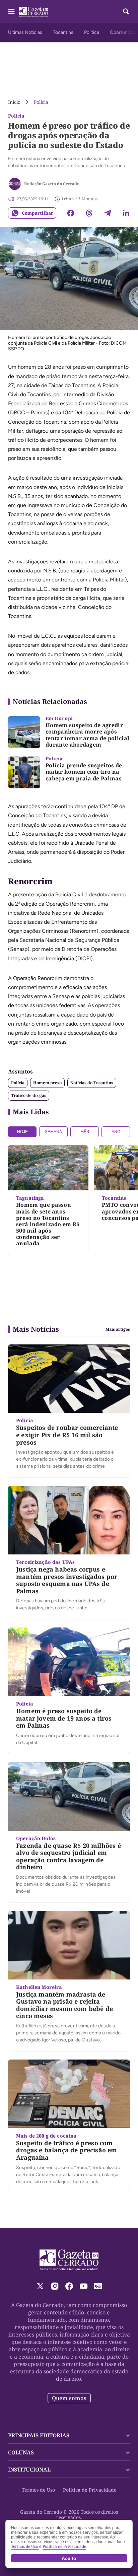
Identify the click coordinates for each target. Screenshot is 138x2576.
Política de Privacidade (90, 2490)
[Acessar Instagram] (55, 2286)
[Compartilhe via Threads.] (89, 213)
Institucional (29, 2469)
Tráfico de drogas (29, 1095)
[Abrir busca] (126, 11)
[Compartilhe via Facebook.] (71, 213)
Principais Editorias (39, 2435)
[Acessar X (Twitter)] (40, 2286)
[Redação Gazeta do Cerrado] (15, 184)
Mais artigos (118, 1329)
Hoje (22, 1132)
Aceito (69, 2558)
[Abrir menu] (11, 11)
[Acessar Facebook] (69, 2286)
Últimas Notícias (25, 32)
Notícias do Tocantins (92, 1083)
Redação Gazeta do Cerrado (52, 184)
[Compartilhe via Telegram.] (108, 213)
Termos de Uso (38, 2490)
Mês (85, 1132)
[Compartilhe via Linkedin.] (126, 213)
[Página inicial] (69, 2260)
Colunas (21, 2452)
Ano (116, 1132)
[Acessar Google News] (98, 2286)
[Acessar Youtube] (84, 2286)
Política (92, 32)
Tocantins (63, 32)
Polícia (41, 102)
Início (14, 102)
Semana (53, 1132)
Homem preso (47, 1083)
